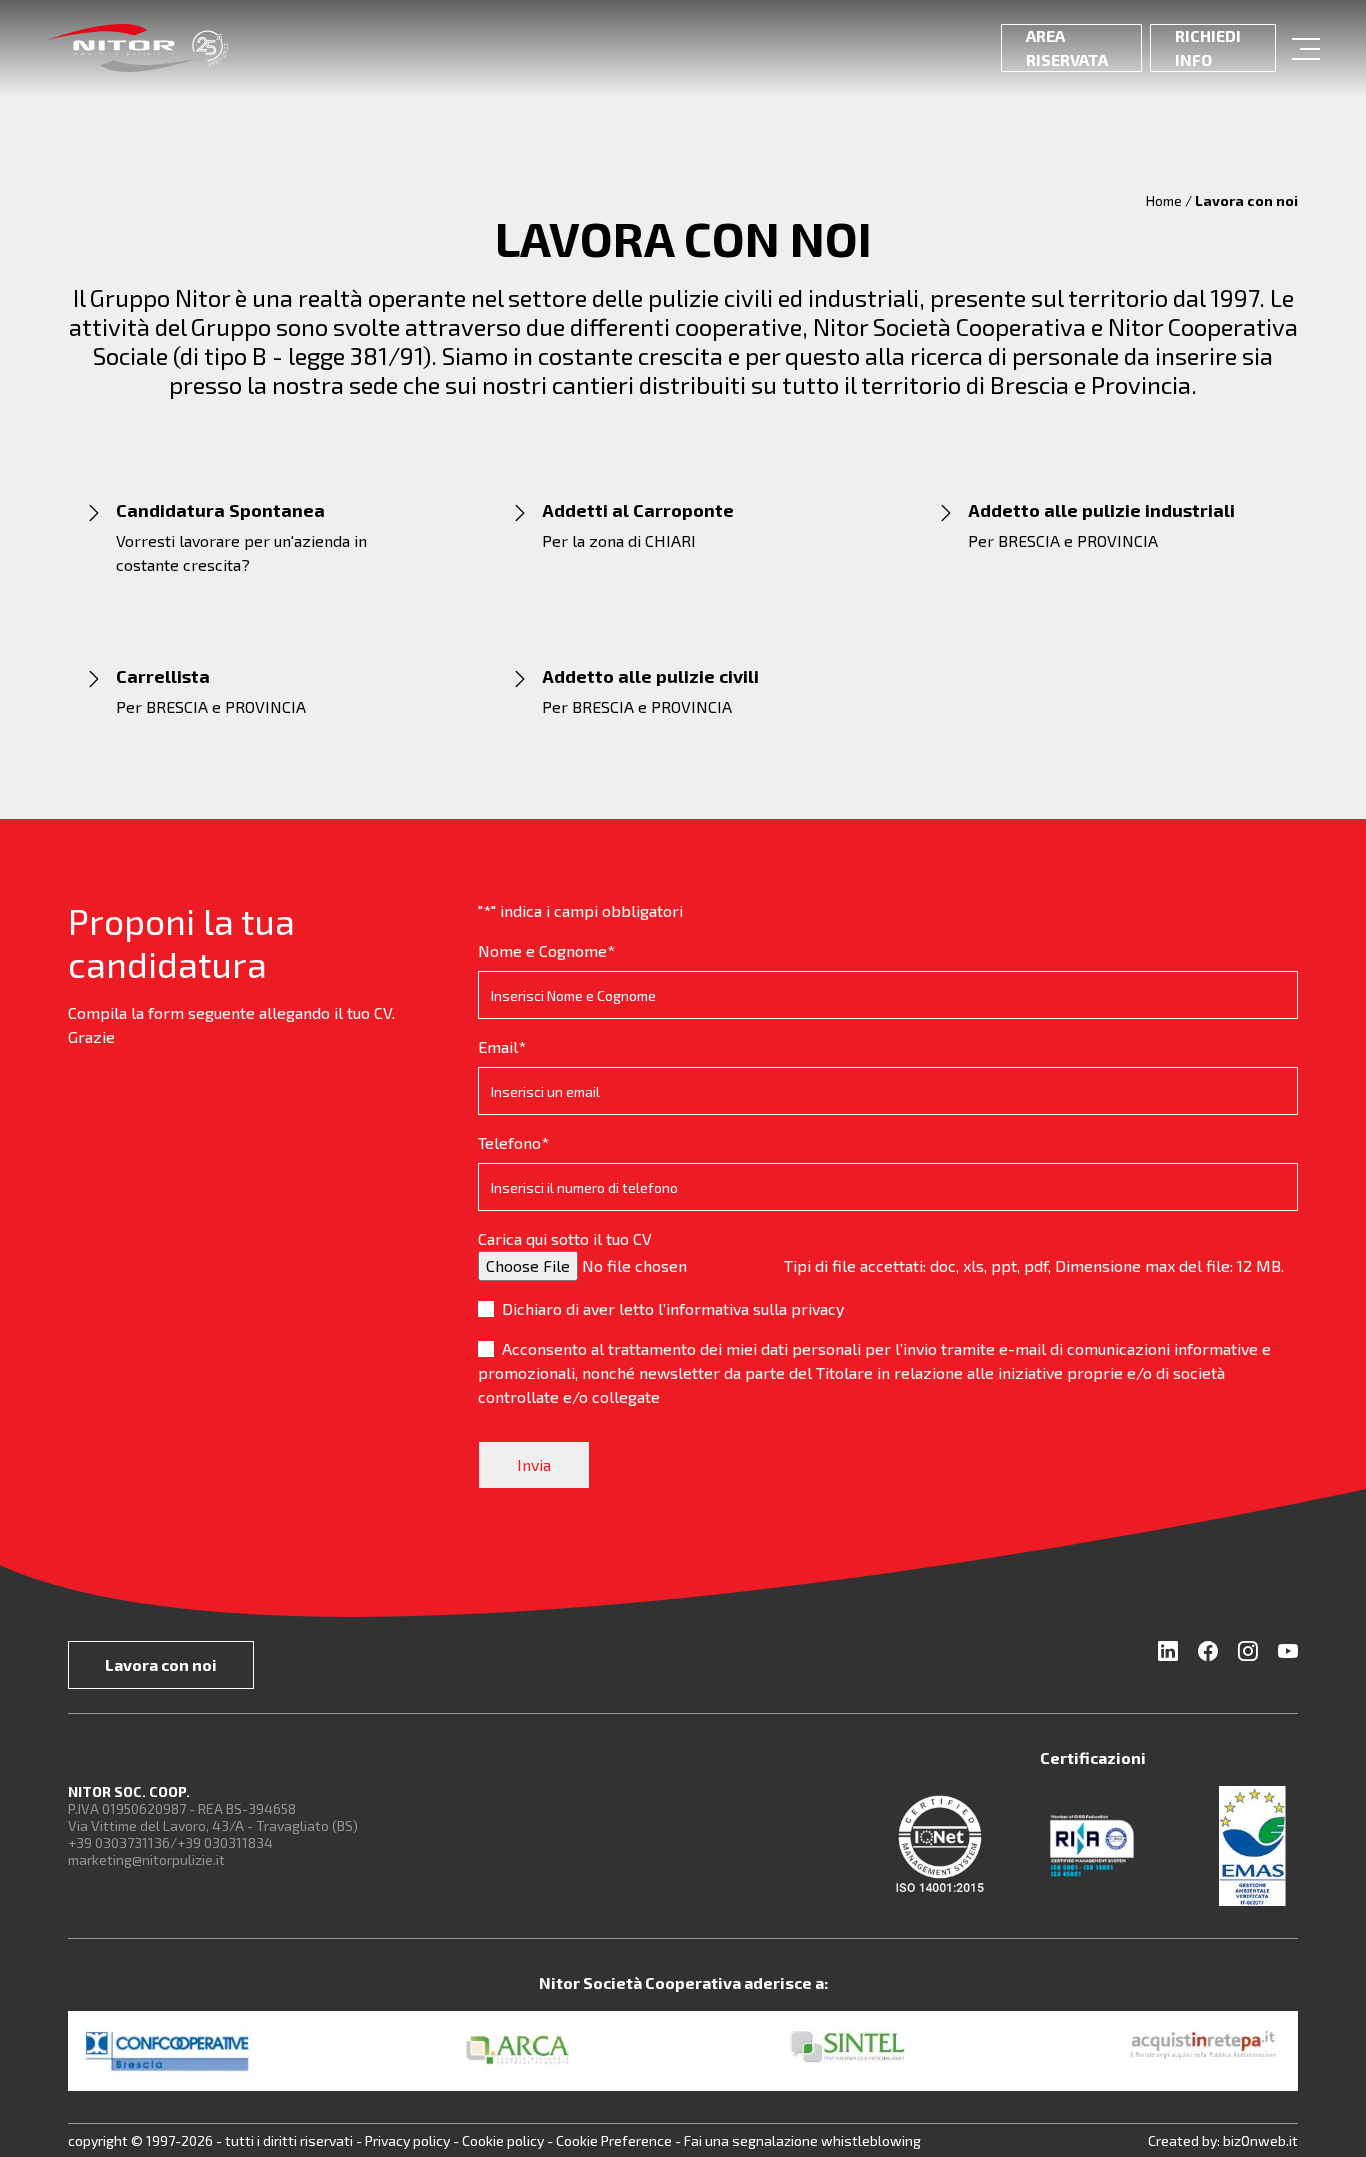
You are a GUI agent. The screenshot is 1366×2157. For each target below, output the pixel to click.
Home (1164, 200)
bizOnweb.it (1260, 2140)
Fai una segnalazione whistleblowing (802, 2140)
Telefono (513, 1142)
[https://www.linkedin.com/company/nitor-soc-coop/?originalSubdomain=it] (1174, 1654)
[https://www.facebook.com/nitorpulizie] (1210, 1654)
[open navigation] (1305, 48)
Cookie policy (504, 2140)
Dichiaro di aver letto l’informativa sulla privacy (673, 1308)
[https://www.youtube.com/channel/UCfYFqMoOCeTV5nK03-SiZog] (1284, 1654)
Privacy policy (409, 2140)
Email (502, 1046)
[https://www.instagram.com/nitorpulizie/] (1250, 1654)
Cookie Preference (614, 2140)
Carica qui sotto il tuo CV (565, 1238)
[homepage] (138, 48)
